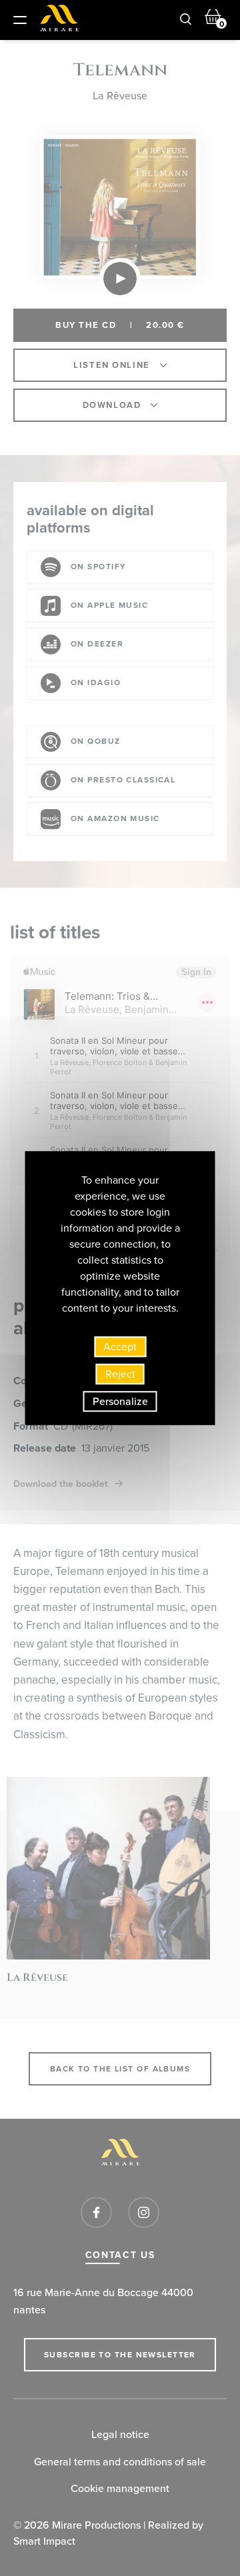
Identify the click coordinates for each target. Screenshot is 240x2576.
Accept (120, 1347)
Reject (120, 1374)
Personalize (120, 1401)
